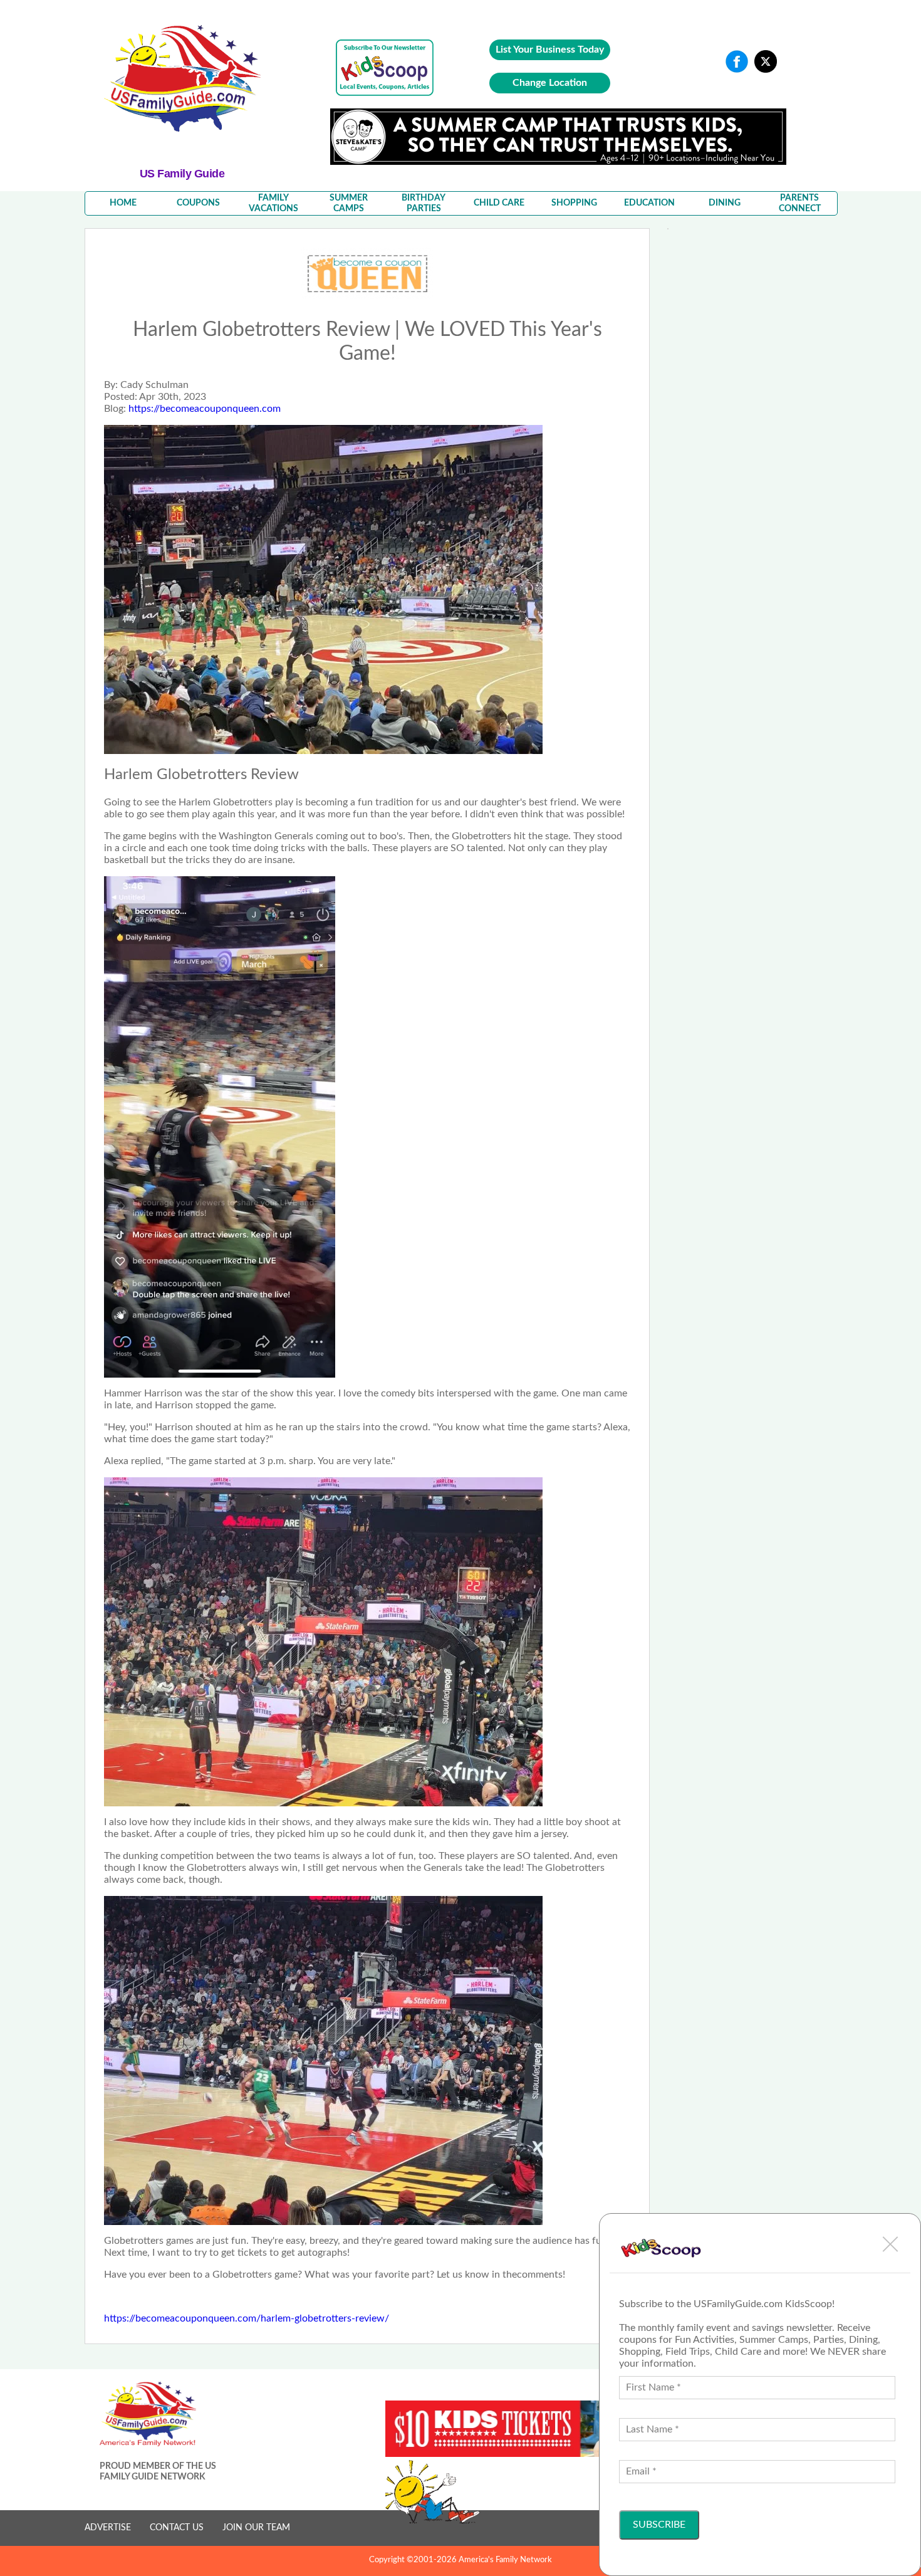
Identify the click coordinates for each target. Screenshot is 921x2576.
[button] (890, 2244)
